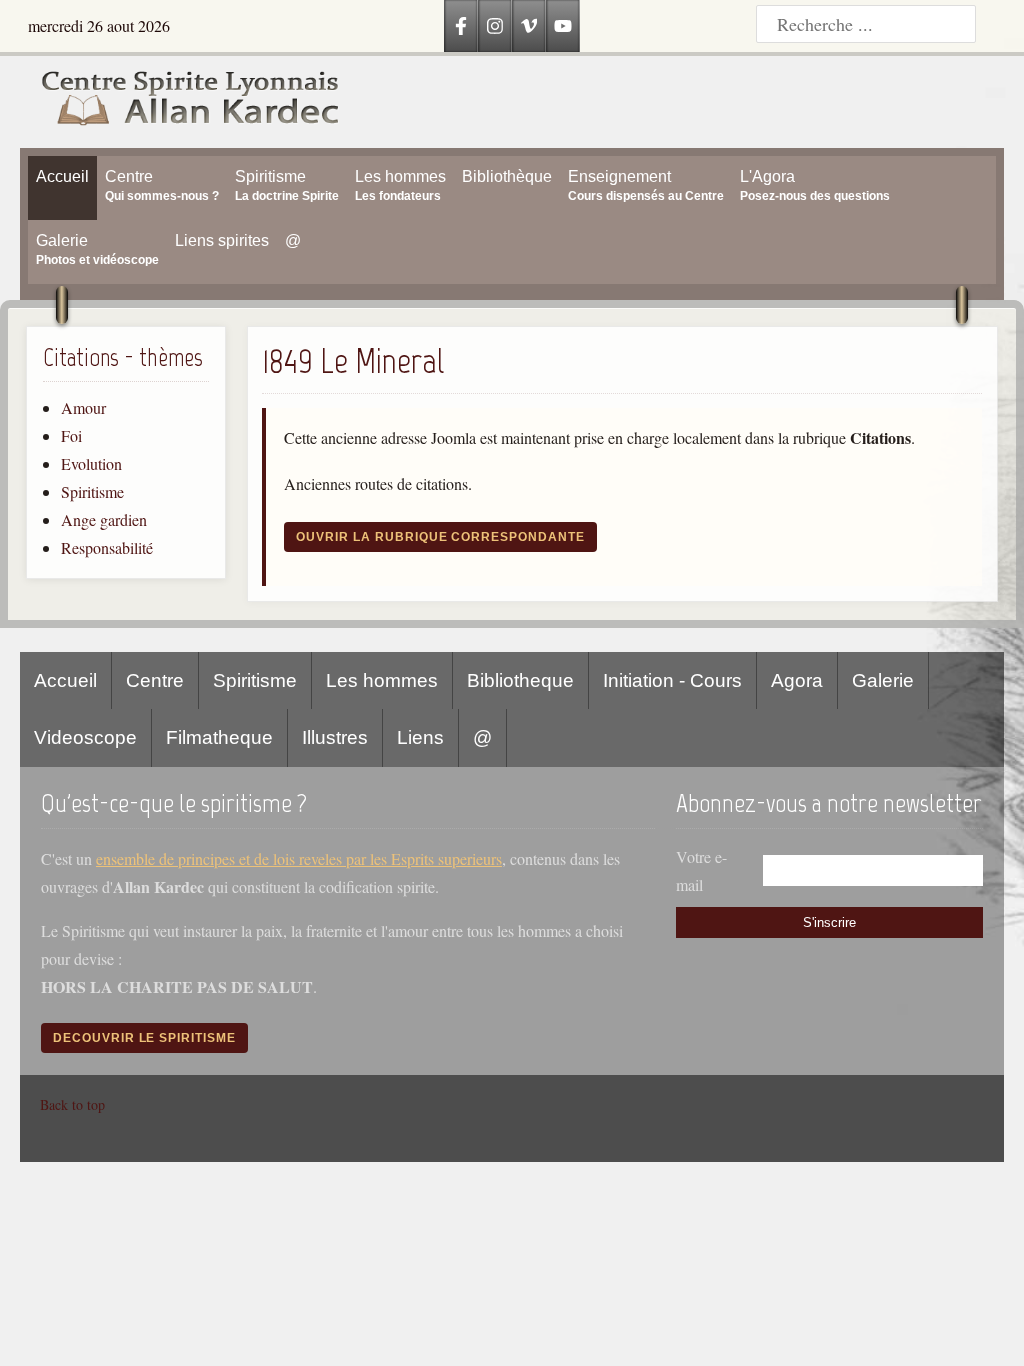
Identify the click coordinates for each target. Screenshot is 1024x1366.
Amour (83, 407)
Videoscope (85, 737)
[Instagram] (495, 26)
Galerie (883, 680)
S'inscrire (829, 922)
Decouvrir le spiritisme (144, 1038)
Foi (71, 435)
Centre (155, 680)
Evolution (91, 463)
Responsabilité (107, 547)
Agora (797, 680)
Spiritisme (92, 491)
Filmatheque (219, 737)
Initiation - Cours (672, 680)
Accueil (65, 680)
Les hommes (382, 680)
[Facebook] (461, 26)
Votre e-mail (701, 870)
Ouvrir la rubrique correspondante (440, 537)
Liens (420, 737)
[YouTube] (563, 26)
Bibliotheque (520, 680)
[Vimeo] (529, 26)
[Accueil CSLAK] (180, 102)
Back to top (72, 1104)
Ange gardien (104, 519)
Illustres (335, 737)
